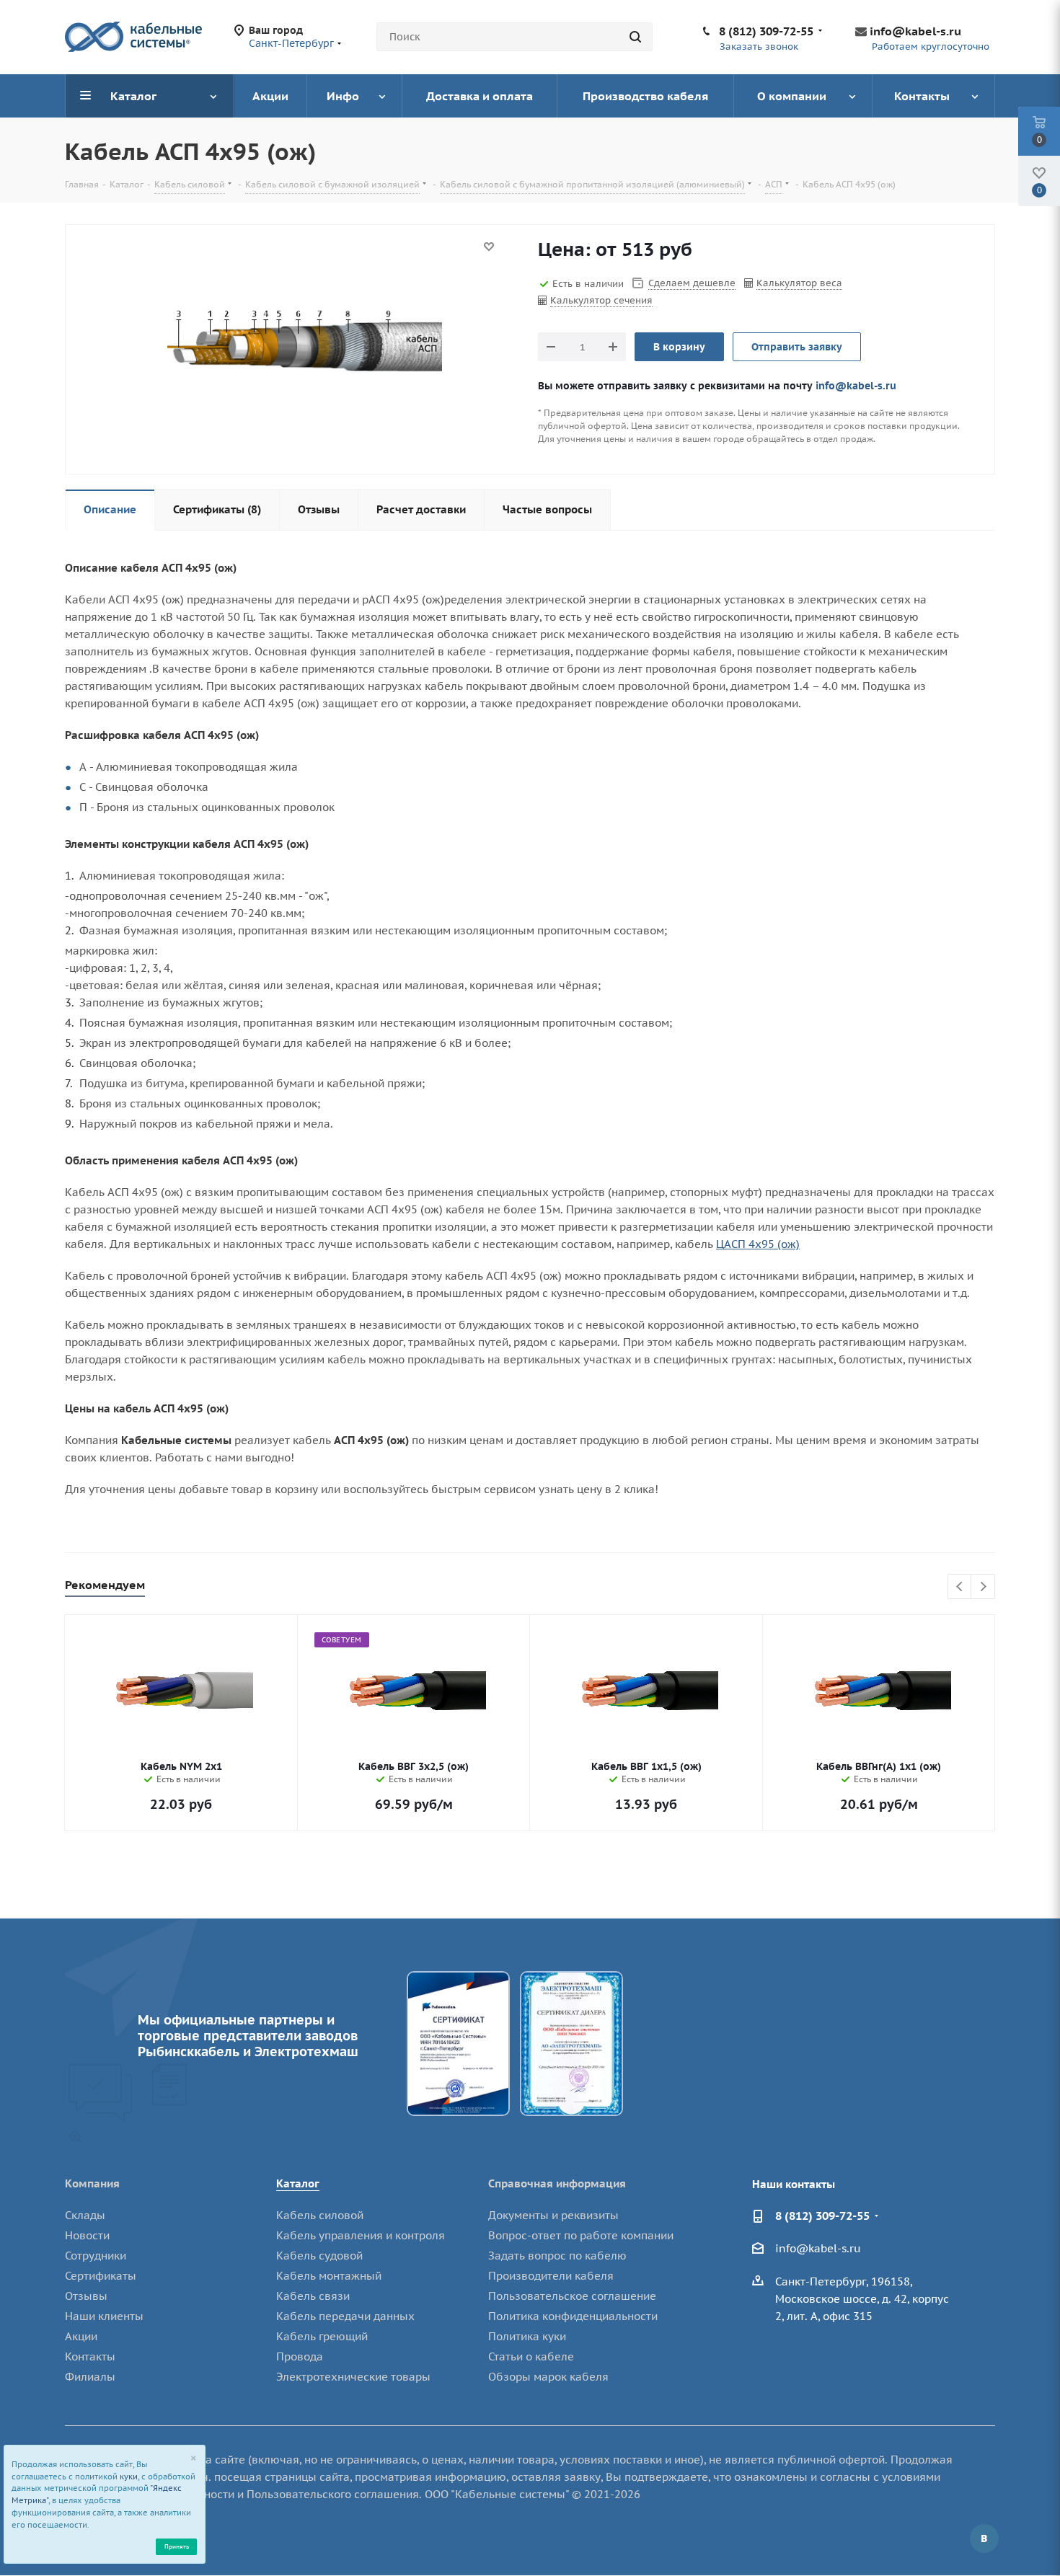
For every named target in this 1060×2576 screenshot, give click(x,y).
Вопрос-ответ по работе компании (581, 2235)
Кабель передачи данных (345, 2316)
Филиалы (90, 2377)
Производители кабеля (551, 2276)
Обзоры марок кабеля (548, 2377)
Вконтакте (984, 2539)
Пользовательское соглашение (572, 2296)
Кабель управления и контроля (361, 2235)
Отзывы (86, 2296)
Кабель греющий (322, 2336)
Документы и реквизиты (553, 2215)
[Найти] (635, 37)
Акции (81, 2336)
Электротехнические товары (353, 2377)
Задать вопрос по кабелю (557, 2256)
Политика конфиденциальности (573, 2316)
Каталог (298, 2183)
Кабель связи (313, 2296)
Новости (87, 2235)
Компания (92, 2183)
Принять (177, 2546)
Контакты (90, 2356)
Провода (300, 2356)
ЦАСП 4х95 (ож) (758, 1244)
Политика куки (527, 2336)
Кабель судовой (319, 2256)
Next (983, 1587)
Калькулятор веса (799, 283)
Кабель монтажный (329, 2276)
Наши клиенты (104, 2316)
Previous (960, 1587)
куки (129, 2477)
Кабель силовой (320, 2215)
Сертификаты (101, 2276)
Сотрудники (96, 2256)
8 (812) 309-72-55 (766, 31)
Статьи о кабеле (531, 2356)
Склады (85, 2215)
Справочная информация (557, 2183)
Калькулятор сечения (601, 300)
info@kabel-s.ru (915, 31)
